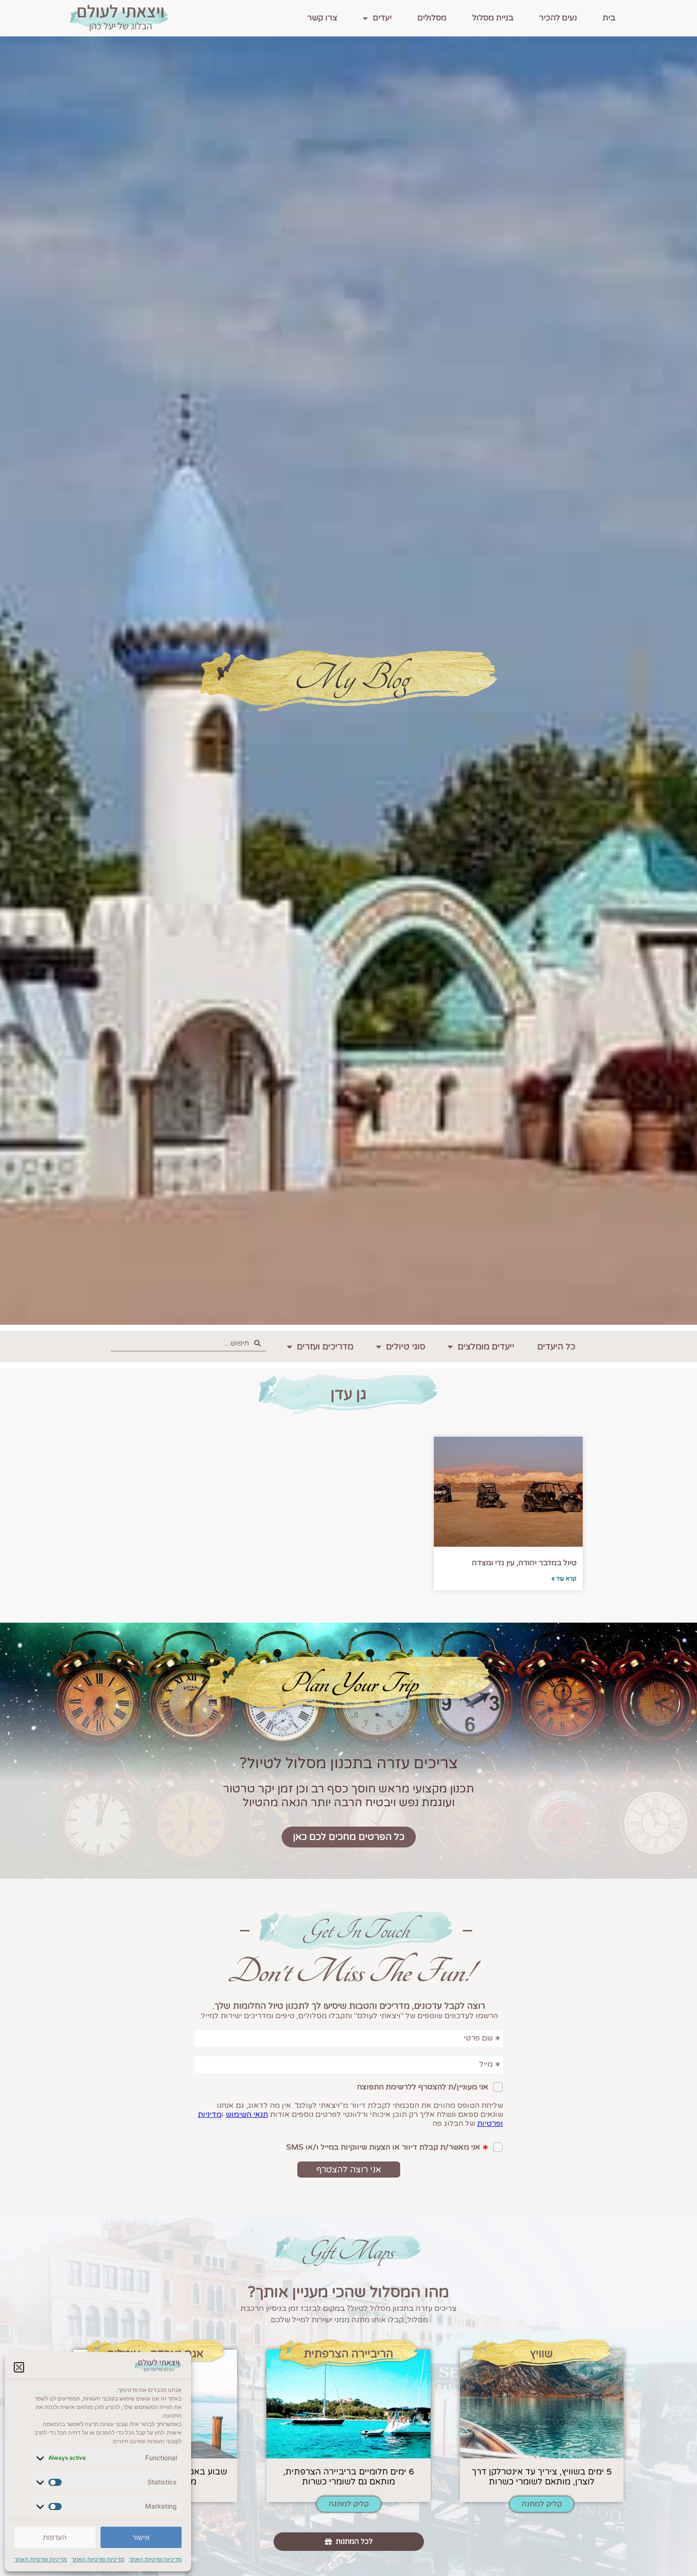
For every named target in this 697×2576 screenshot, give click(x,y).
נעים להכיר (558, 18)
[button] (19, 2367)
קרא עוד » (564, 1579)
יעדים (382, 18)
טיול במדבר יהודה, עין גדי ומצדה (524, 1563)
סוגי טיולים (406, 1347)
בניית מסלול (493, 18)
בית (609, 18)
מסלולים (432, 18)
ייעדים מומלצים (486, 1347)
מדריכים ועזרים (325, 1347)
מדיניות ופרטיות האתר (155, 2559)
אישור (141, 2537)
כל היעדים (556, 1347)
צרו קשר (322, 18)
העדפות (55, 2537)
